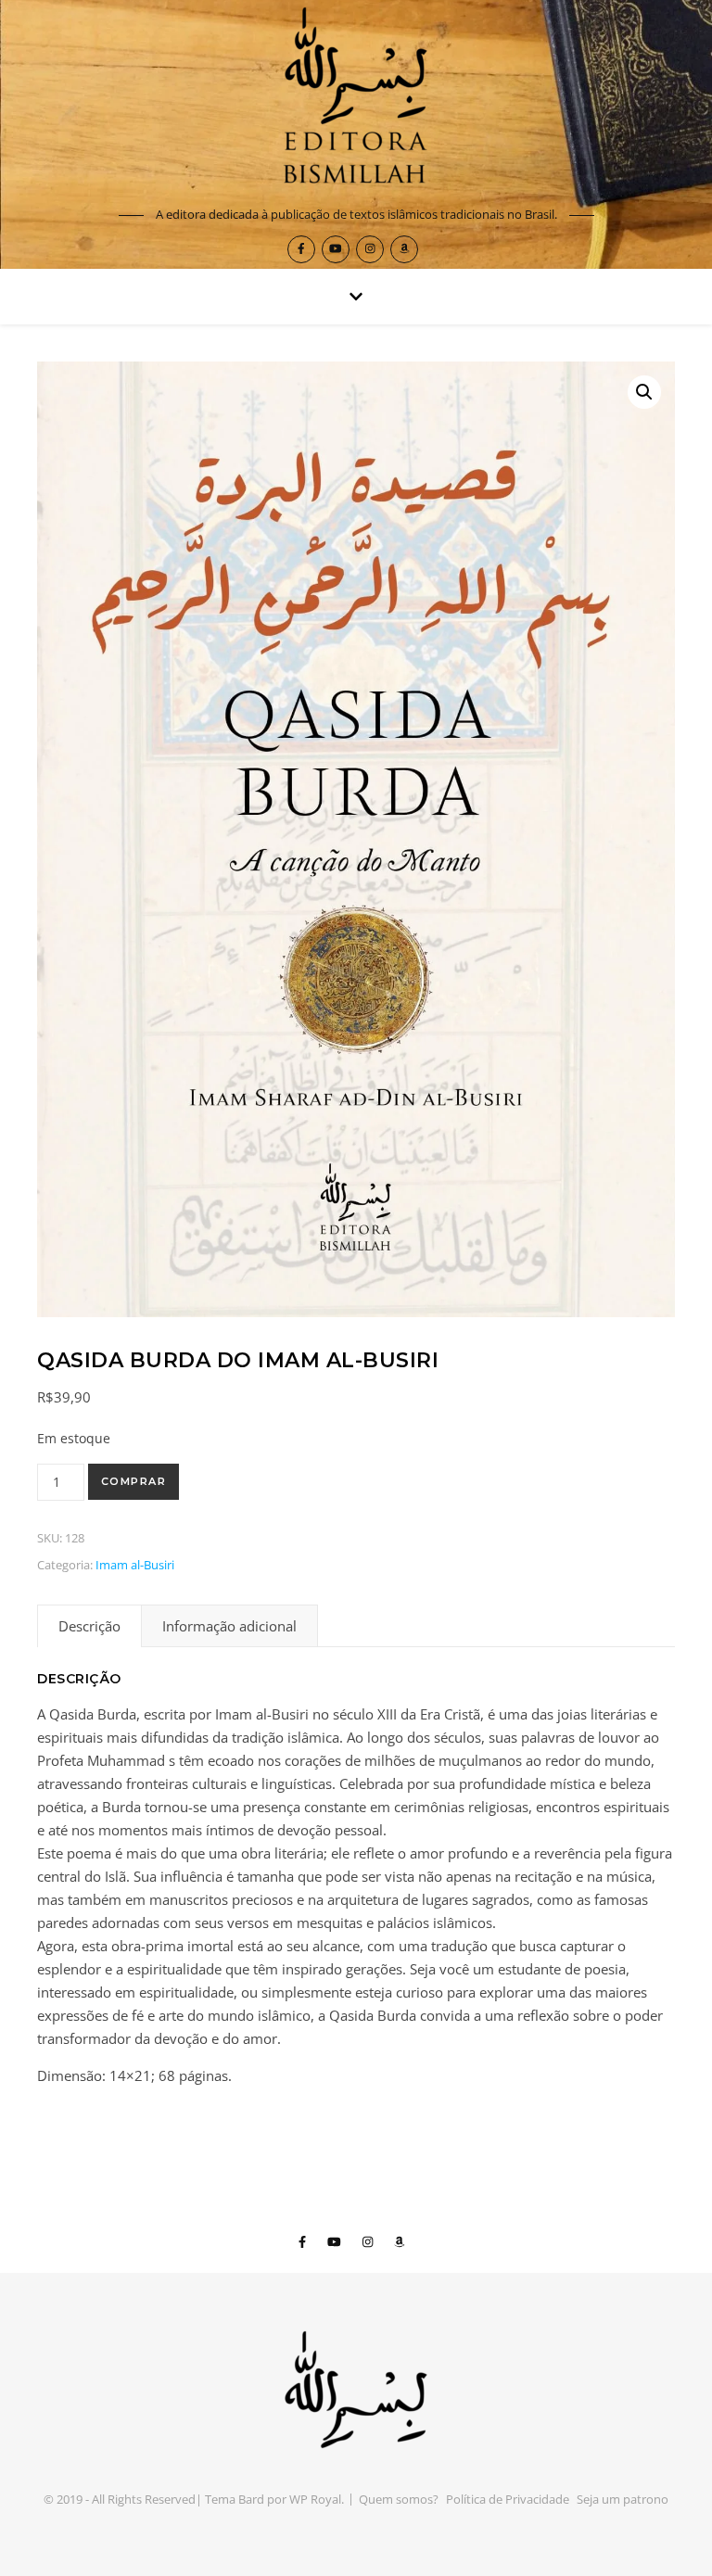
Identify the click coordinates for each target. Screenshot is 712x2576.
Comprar (134, 1481)
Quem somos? (399, 2499)
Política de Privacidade (508, 2499)
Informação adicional (229, 1626)
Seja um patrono (623, 2499)
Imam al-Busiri (135, 1565)
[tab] (89, 1626)
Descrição (89, 1626)
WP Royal (315, 2499)
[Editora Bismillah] (356, 99)
